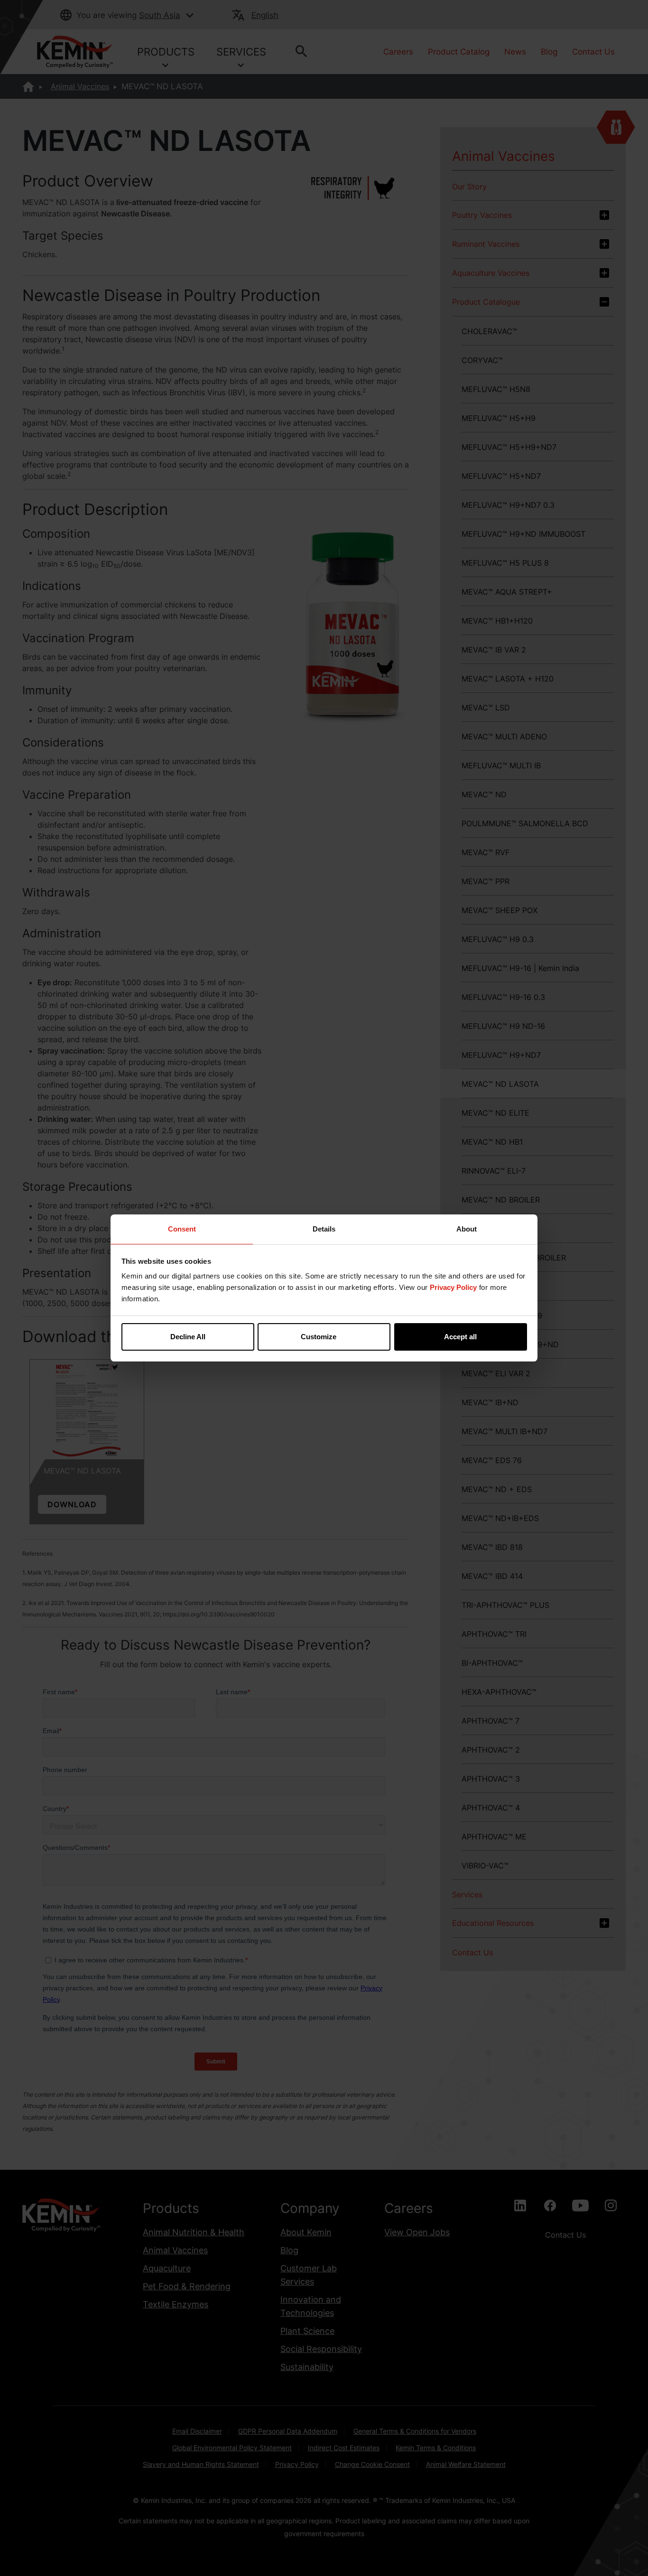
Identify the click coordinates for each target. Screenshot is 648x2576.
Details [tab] (324, 1229)
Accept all (460, 1337)
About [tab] (467, 1229)
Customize (319, 1337)
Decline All (188, 1337)
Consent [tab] (182, 1229)
